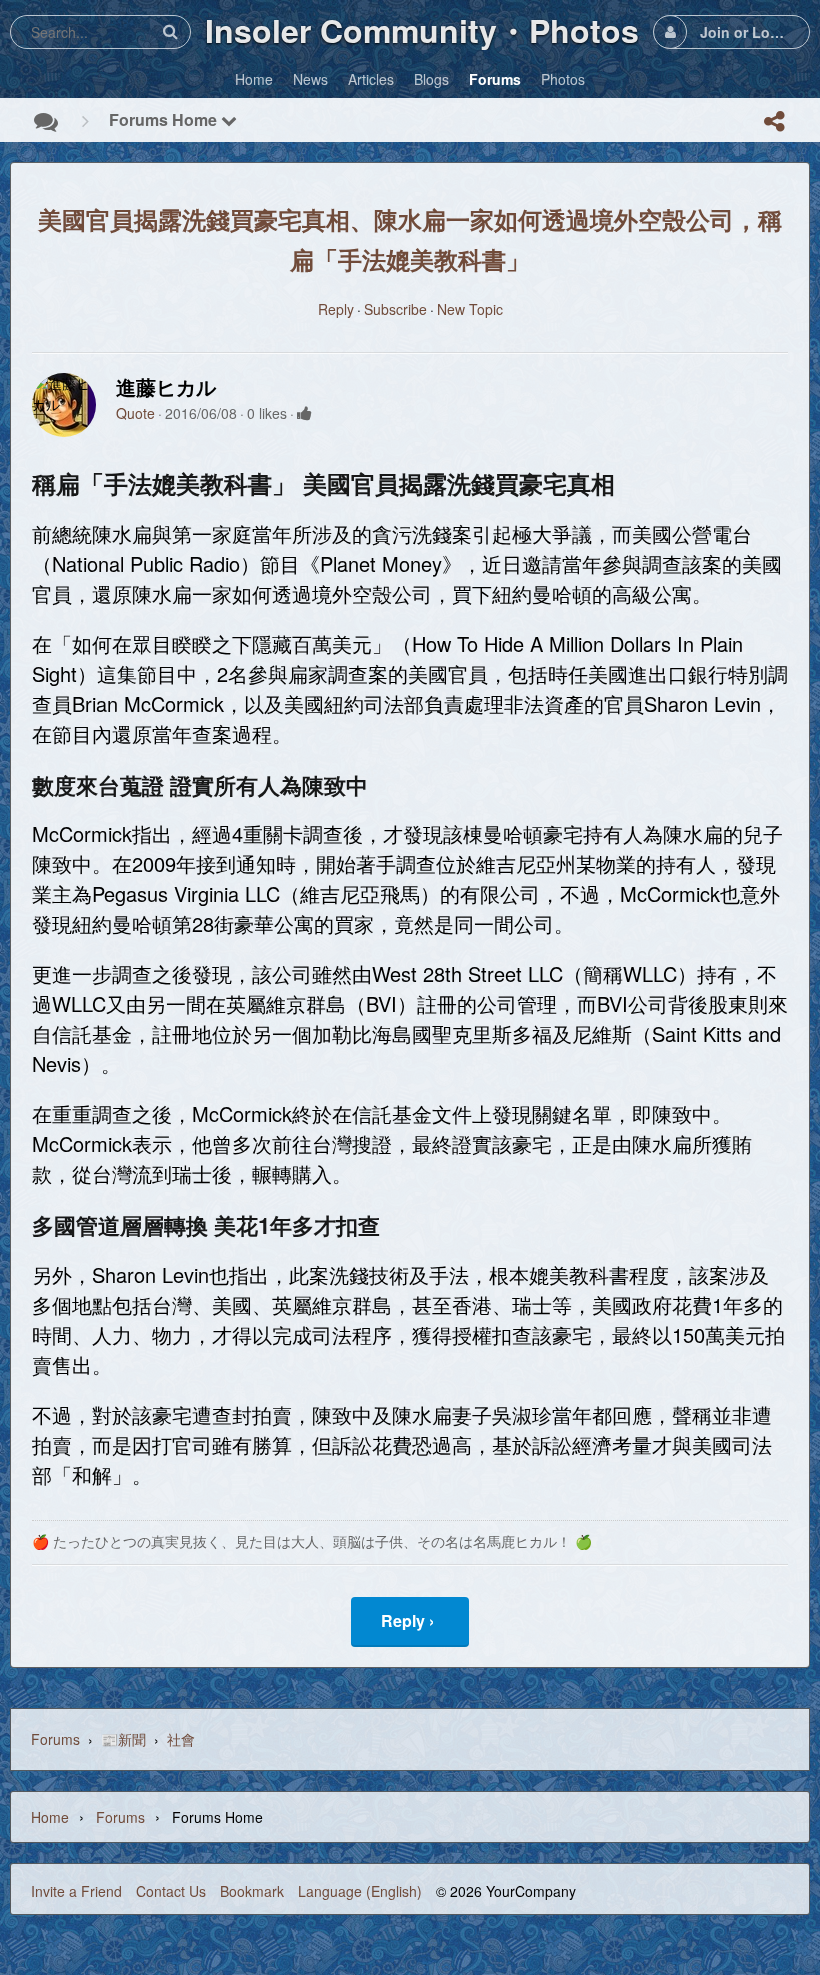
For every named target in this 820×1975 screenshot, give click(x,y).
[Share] (774, 121)
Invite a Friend (76, 1891)
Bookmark (252, 1891)
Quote (135, 413)
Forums (55, 1739)
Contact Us (171, 1891)
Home (50, 1817)
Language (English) (360, 1891)
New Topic (470, 309)
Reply (336, 309)
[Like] (304, 413)
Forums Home (165, 119)
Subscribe (395, 309)
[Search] (170, 31)
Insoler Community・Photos (422, 30)
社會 (181, 1739)
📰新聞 (123, 1739)
